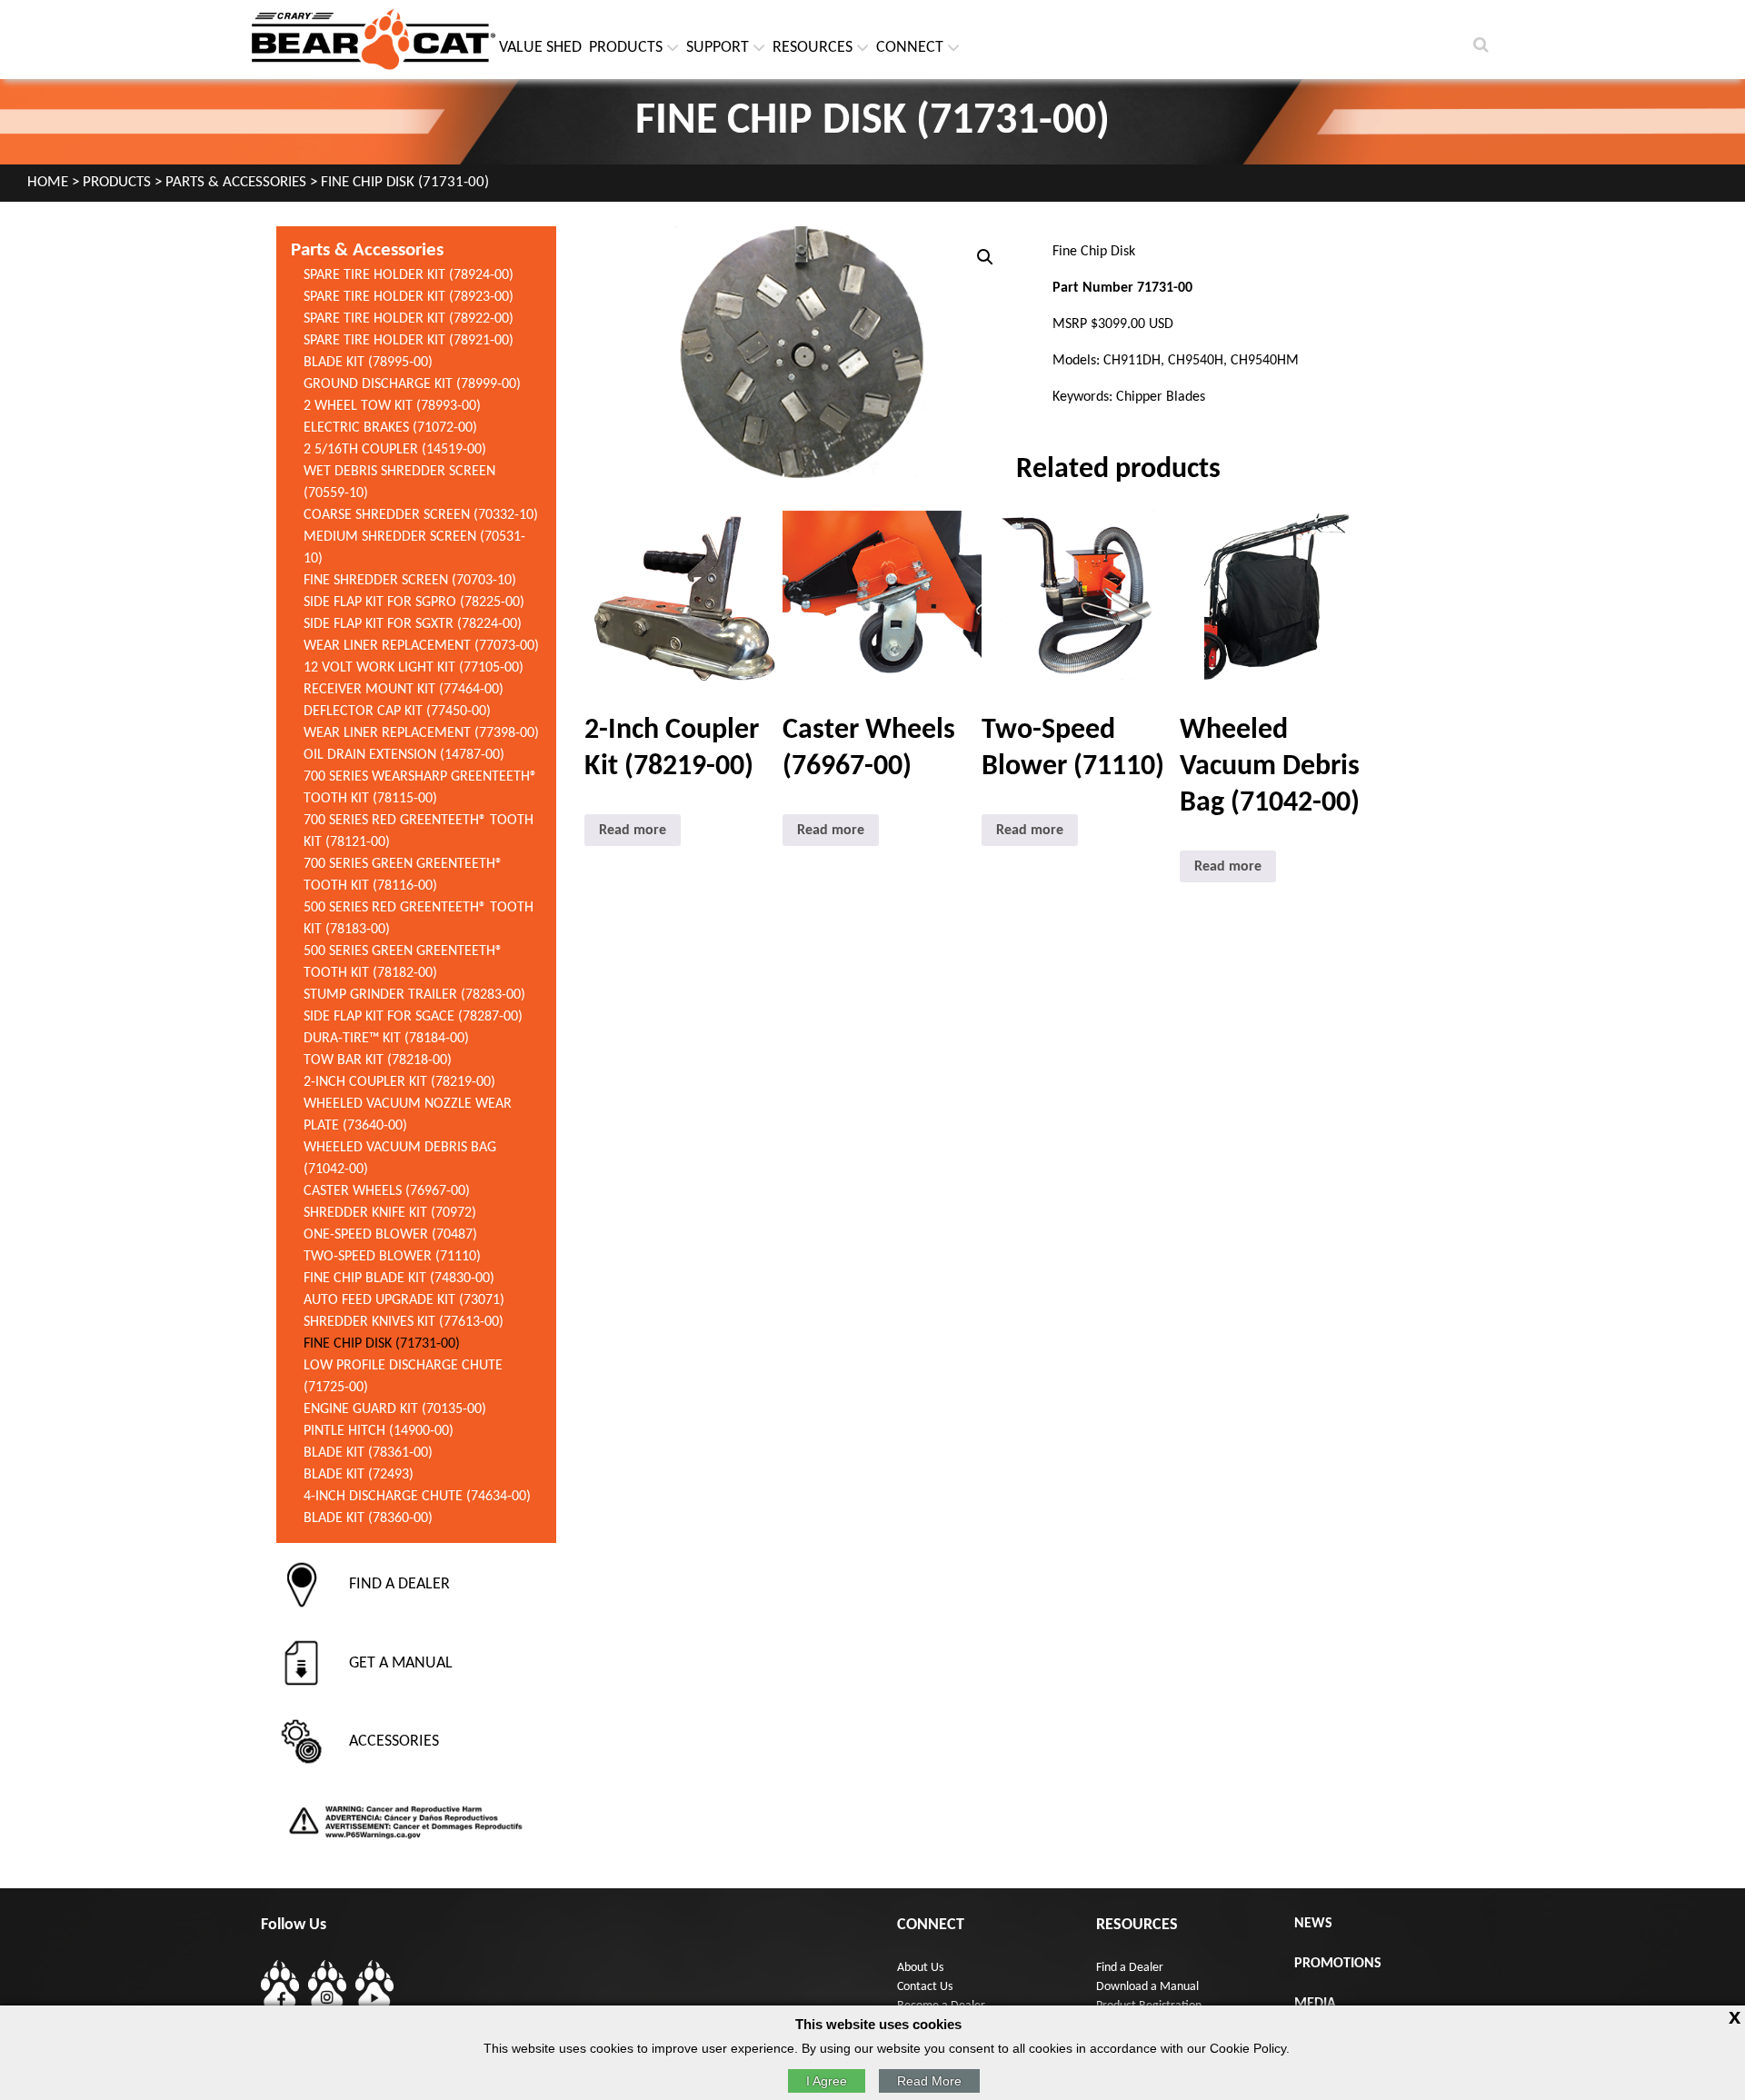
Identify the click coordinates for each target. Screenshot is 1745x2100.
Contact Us (925, 1987)
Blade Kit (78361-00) (368, 1453)
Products (626, 48)
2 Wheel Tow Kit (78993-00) (392, 406)
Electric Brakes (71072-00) (390, 428)
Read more (633, 831)
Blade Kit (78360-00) (368, 1518)
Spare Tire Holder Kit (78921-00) (409, 341)
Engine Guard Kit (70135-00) (395, 1409)
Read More (929, 2081)
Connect (910, 48)
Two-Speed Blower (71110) (392, 1257)
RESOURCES (813, 48)
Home (48, 183)
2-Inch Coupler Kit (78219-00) (399, 1082)
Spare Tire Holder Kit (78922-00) (409, 319)
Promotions (1338, 1964)
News (1313, 1924)
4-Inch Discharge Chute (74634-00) (417, 1497)
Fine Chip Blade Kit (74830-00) (399, 1279)
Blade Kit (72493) (359, 1475)
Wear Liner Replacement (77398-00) (421, 733)
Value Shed (540, 48)
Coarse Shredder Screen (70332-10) (421, 515)
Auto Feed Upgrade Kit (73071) (404, 1300)
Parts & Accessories (236, 183)
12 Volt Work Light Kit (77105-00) (414, 668)
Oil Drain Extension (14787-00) (404, 755)
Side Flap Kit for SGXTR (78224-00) (413, 624)
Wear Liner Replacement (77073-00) (421, 646)
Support (718, 48)
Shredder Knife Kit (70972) (390, 1213)
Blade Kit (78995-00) (368, 363)
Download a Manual (1147, 1987)
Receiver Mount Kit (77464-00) (404, 690)
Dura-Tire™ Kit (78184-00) (386, 1039)
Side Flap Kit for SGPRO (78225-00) (414, 602)
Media (1315, 2004)
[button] (985, 257)
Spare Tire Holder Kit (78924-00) (409, 275)
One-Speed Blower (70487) (390, 1235)
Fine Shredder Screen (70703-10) (410, 581)
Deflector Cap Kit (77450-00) (397, 712)
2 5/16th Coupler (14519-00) (395, 450)
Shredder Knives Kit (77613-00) (404, 1322)
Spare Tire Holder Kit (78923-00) (409, 297)
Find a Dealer (1130, 1968)
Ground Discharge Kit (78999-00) (412, 384)
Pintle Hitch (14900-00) (379, 1431)
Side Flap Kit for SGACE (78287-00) (413, 1017)
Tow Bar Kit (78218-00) (378, 1060)
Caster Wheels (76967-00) (387, 1191)
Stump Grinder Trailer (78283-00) (414, 995)
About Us (920, 1968)
